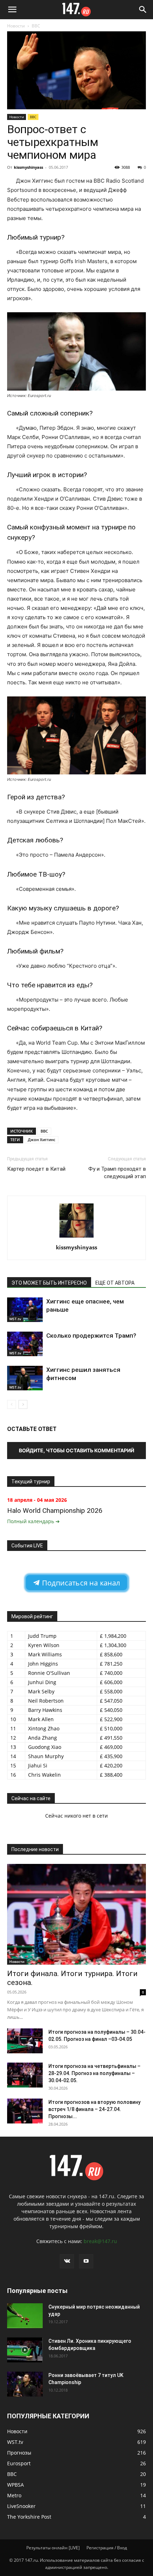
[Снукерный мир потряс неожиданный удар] (25, 2316)
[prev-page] (12, 1404)
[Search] (143, 10)
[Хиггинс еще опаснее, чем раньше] (25, 1310)
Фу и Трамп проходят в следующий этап (117, 1173)
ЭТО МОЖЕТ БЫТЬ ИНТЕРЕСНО (49, 1283)
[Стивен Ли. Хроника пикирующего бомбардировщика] (25, 2350)
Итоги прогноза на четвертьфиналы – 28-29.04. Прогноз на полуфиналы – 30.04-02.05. (94, 2073)
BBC (36, 26)
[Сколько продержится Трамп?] (25, 1344)
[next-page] (23, 1404)
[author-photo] (76, 1237)
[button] (12, 10)
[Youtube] (86, 2261)
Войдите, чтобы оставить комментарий (76, 1450)
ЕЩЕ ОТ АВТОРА (115, 1283)
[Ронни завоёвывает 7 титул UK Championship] (25, 2384)
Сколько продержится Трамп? (91, 1336)
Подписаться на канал (80, 1583)
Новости (16, 26)
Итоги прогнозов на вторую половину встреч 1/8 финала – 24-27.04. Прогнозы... (94, 2109)
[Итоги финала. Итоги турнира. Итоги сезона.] (76, 1914)
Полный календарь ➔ (33, 1521)
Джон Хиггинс (41, 1140)
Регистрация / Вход (107, 2548)
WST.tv (15, 1319)
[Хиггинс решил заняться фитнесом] (25, 1378)
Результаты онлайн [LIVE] (53, 2548)
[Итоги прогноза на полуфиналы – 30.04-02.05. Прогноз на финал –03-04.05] (25, 2041)
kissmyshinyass (28, 167)
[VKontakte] (67, 2261)
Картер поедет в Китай (36, 1169)
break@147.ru (100, 2241)
